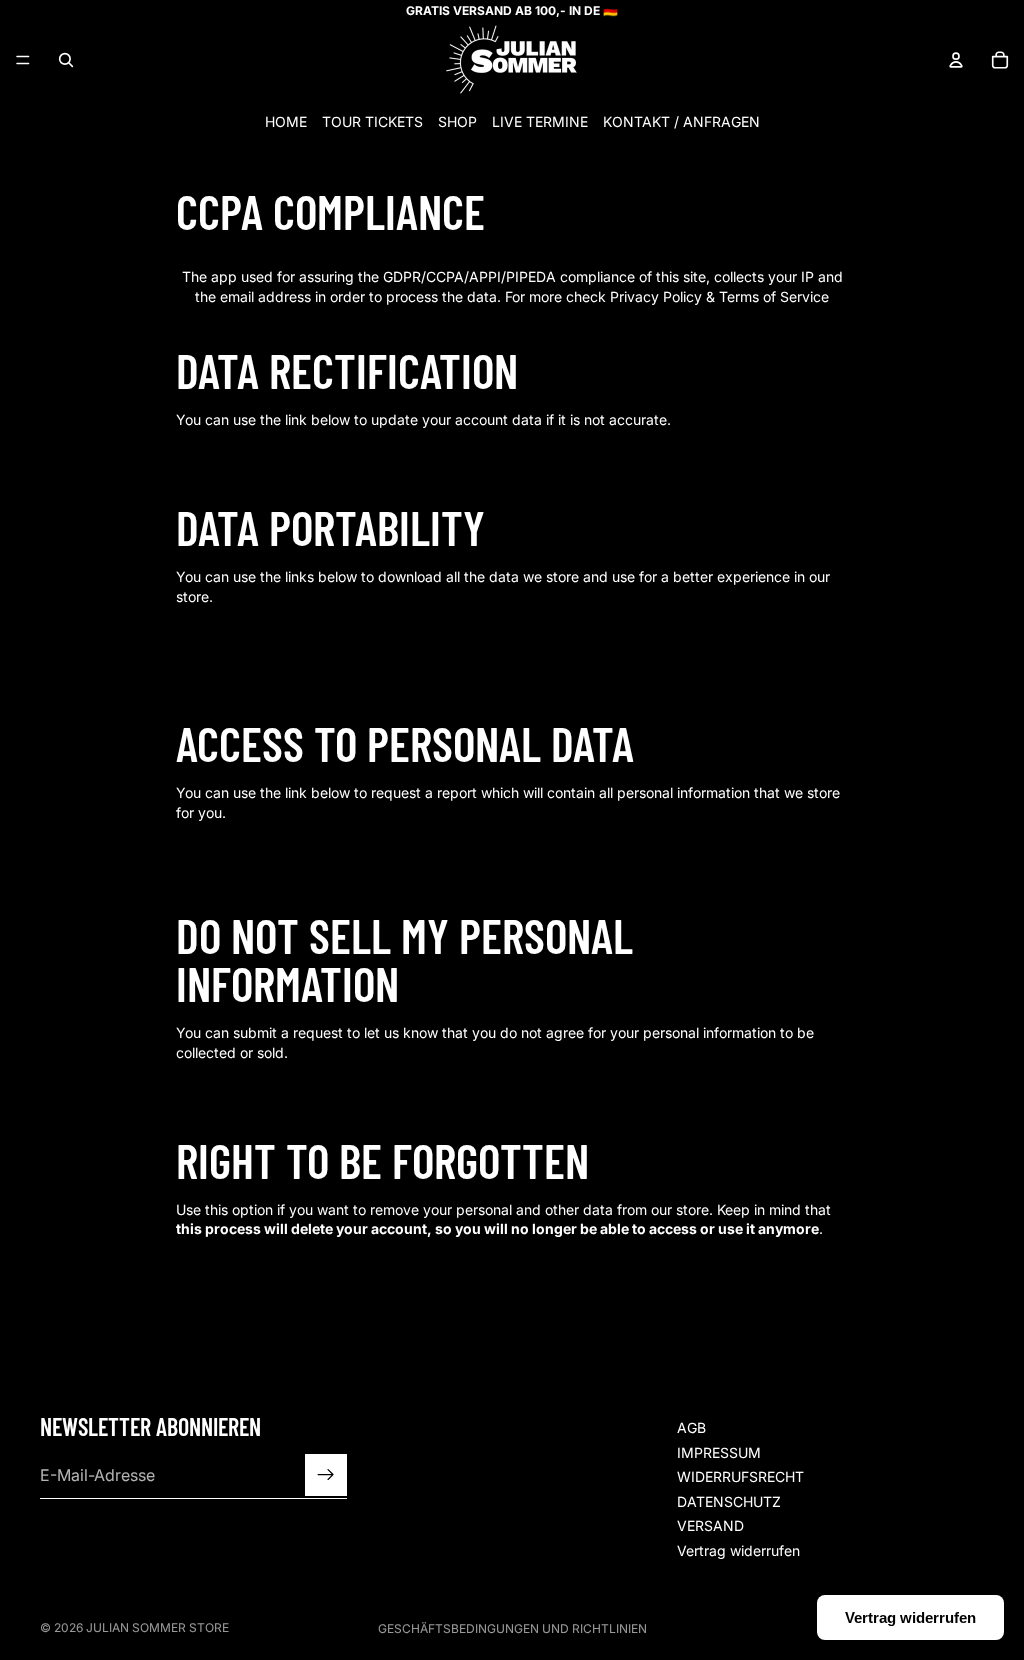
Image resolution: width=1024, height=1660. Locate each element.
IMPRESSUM (719, 1451)
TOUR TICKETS (372, 121)
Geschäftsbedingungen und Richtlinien (512, 1628)
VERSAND (710, 1525)
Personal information (256, 650)
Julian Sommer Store (157, 1627)
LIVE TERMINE (540, 121)
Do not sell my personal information (299, 1086)
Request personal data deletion (286, 1263)
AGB (691, 1427)
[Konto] (956, 60)
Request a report (245, 847)
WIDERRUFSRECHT (740, 1476)
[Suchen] (66, 60)
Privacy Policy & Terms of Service (719, 296)
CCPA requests (241, 631)
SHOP (457, 121)
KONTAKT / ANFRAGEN (681, 121)
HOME (286, 121)
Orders (216, 670)
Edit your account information (282, 454)
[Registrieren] (326, 1475)
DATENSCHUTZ (729, 1500)
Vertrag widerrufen (738, 1550)
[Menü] (23, 60)
